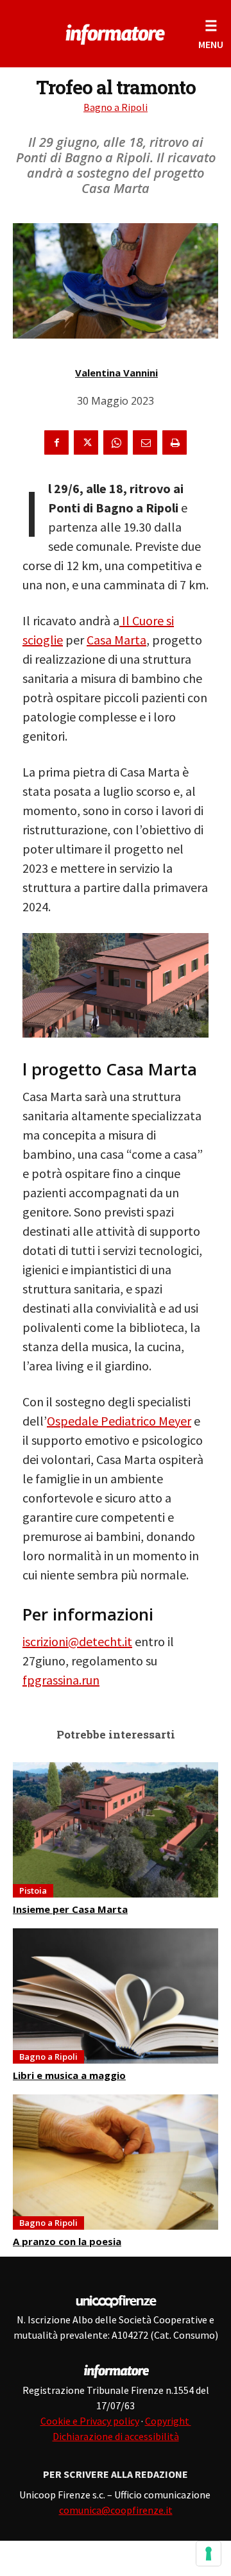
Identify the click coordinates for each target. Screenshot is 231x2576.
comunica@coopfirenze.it (116, 2510)
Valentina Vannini (116, 373)
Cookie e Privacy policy (90, 2421)
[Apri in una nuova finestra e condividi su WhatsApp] (116, 442)
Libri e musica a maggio (69, 2075)
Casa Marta (116, 640)
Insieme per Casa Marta (70, 1909)
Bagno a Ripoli (116, 107)
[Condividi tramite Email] (145, 442)
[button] (211, 34)
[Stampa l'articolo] (175, 442)
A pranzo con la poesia (67, 2241)
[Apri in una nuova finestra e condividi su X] (86, 442)
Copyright (168, 2421)
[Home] (116, 32)
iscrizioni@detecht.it (77, 1641)
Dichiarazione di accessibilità (116, 2436)
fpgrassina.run (61, 1680)
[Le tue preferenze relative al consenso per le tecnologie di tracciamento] (209, 2554)
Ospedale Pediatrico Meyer (119, 1421)
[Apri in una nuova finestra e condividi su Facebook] (56, 442)
